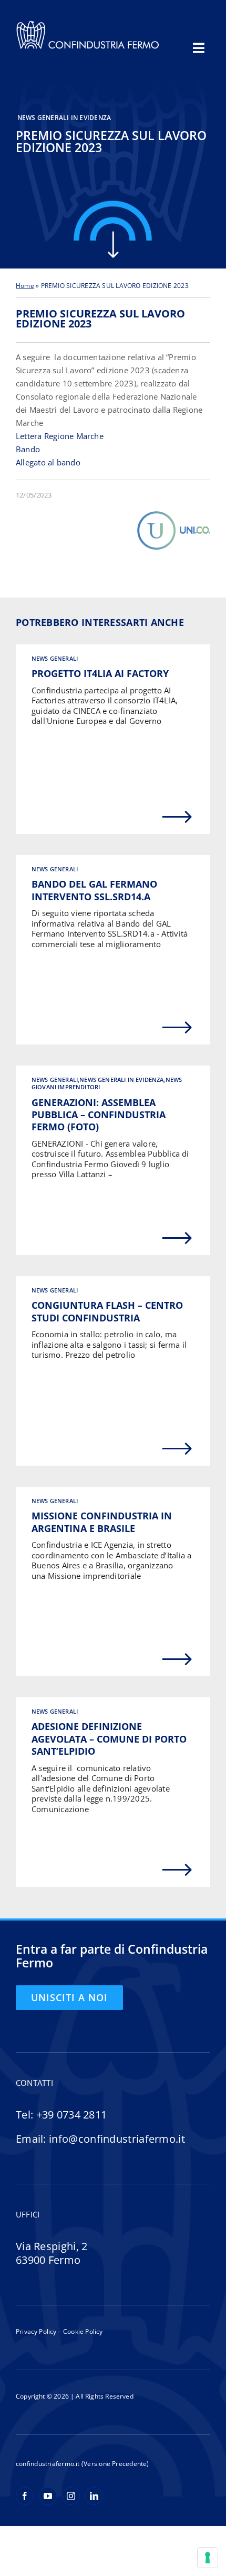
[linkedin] (94, 2496)
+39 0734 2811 (72, 2115)
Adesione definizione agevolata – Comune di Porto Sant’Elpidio (109, 1739)
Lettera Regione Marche (60, 436)
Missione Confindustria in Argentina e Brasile (102, 1522)
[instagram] (71, 2496)
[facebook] (25, 2496)
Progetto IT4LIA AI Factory (100, 673)
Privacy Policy (36, 2331)
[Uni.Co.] (173, 514)
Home (25, 286)
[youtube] (48, 2496)
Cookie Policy (82, 2331)
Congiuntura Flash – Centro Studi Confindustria (107, 1311)
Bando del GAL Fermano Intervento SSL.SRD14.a (94, 890)
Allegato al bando (48, 462)
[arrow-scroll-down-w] (113, 235)
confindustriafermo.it (48, 2464)
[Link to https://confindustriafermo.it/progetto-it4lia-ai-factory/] (177, 817)
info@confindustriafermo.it (117, 2139)
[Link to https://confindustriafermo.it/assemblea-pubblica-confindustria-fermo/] (177, 1238)
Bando (28, 449)
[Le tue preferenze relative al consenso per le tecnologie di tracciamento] (208, 2558)
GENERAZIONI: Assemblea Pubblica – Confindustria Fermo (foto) (99, 1115)
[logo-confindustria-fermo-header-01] (88, 23)
